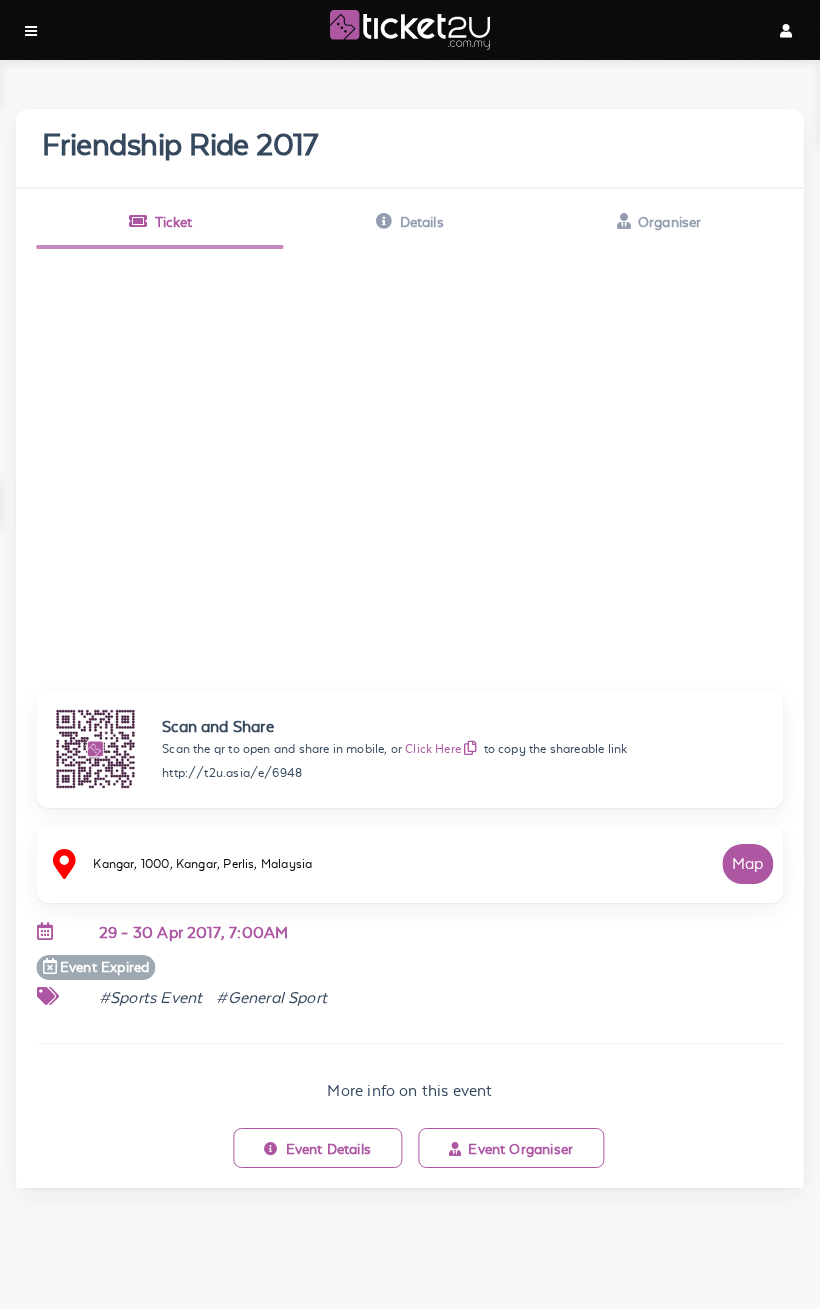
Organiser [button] (670, 222)
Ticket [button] (174, 222)
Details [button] (422, 222)
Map (748, 863)
